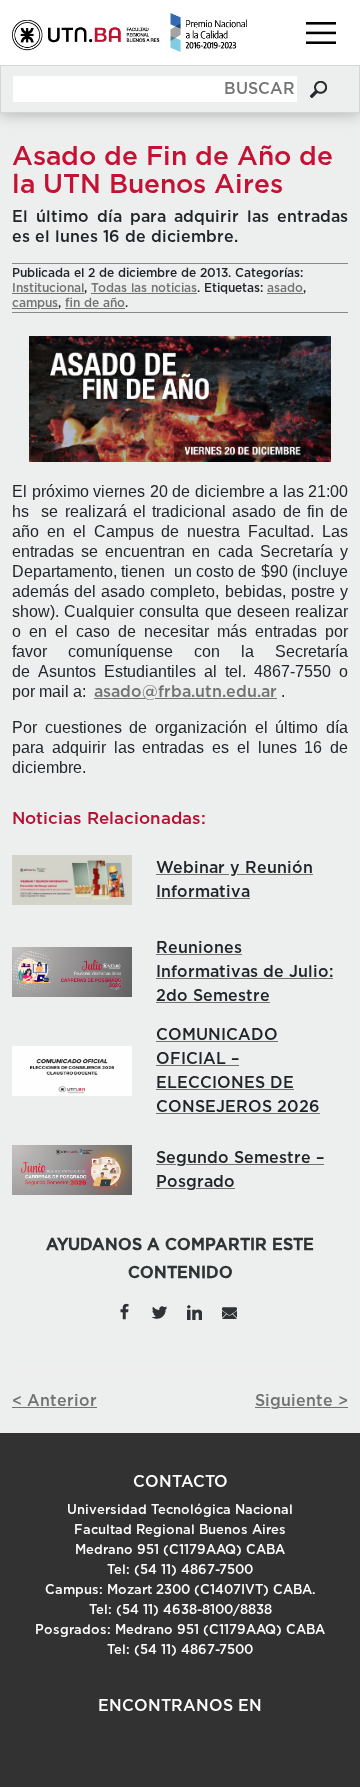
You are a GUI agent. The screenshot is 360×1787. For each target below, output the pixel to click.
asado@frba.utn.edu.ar (185, 692)
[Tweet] (160, 1311)
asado (285, 288)
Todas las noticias (144, 288)
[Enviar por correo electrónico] (228, 1311)
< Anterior (54, 1401)
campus (35, 303)
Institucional (48, 288)
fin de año (95, 303)
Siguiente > (301, 1401)
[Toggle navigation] (321, 33)
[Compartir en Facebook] (124, 1311)
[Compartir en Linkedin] (194, 1311)
